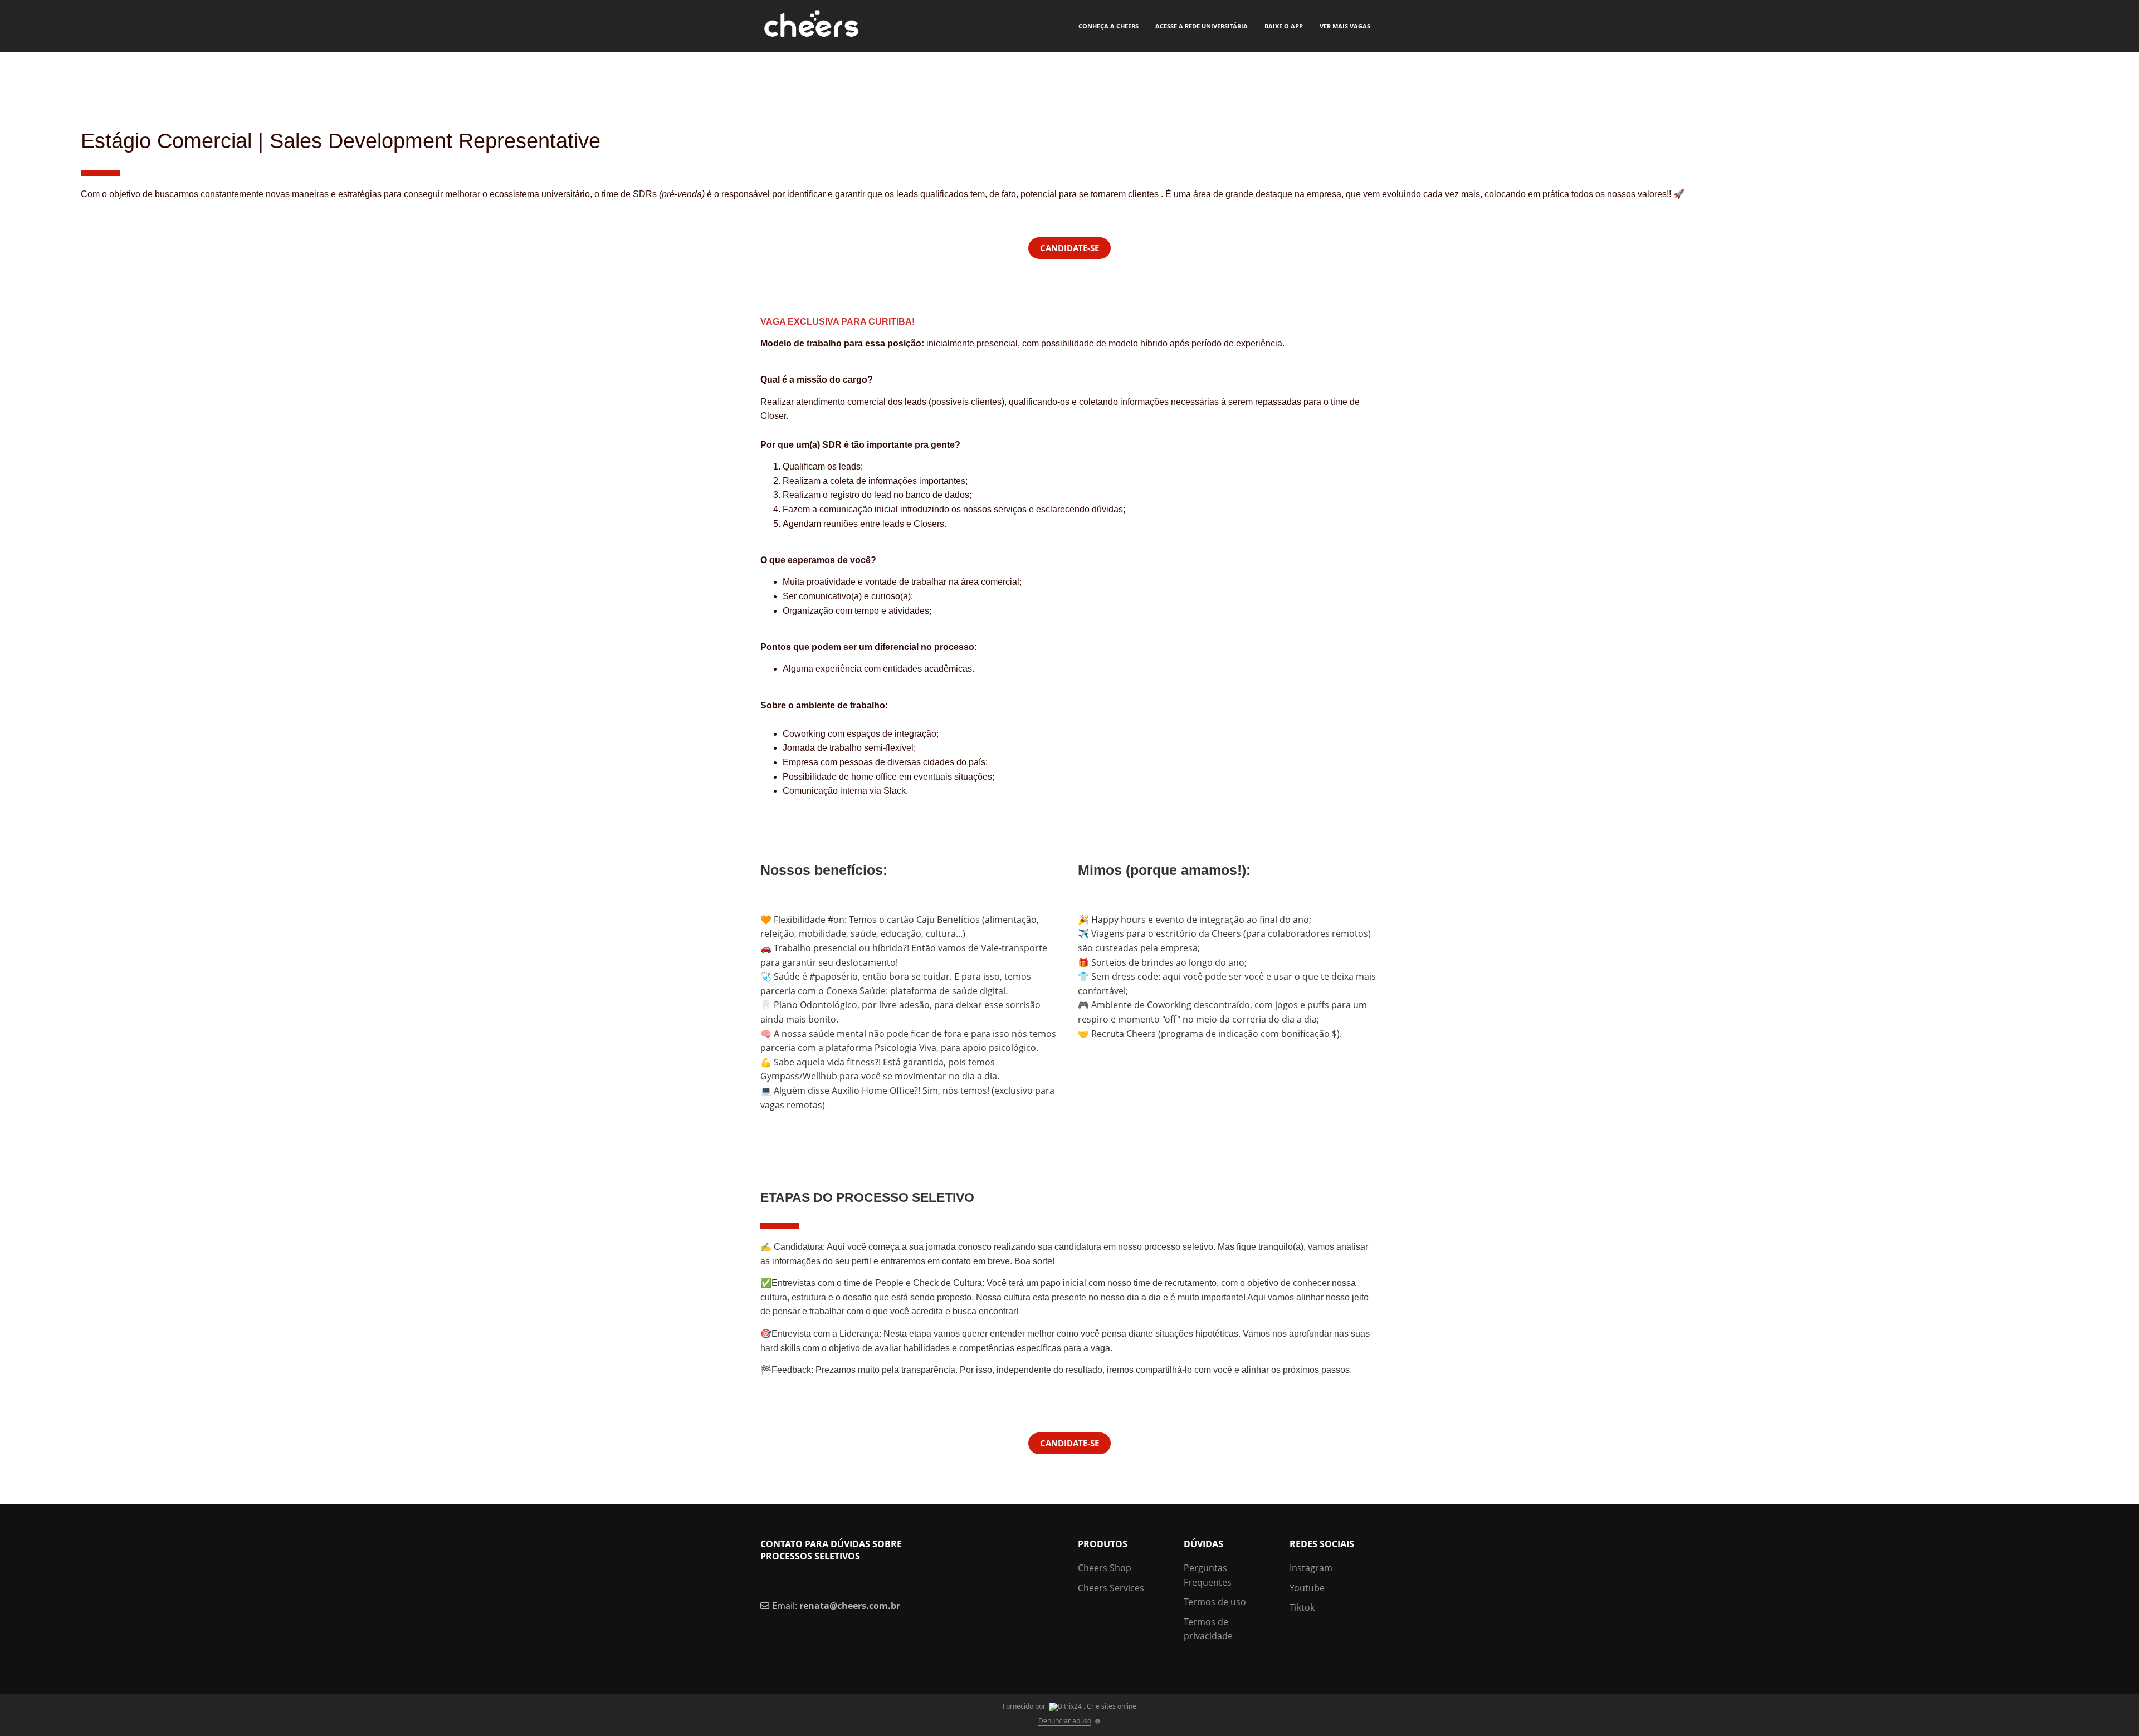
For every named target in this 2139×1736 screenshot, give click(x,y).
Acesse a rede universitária (1202, 26)
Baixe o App (1284, 26)
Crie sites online (1112, 1706)
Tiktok (1302, 1607)
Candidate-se (1069, 248)
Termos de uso (1215, 1602)
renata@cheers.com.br (850, 1606)
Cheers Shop (1105, 1568)
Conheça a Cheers (1108, 26)
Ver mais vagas (1345, 26)
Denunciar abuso (1065, 1721)
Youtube (1307, 1588)
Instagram (1311, 1568)
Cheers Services (1111, 1588)
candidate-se (1069, 1443)
